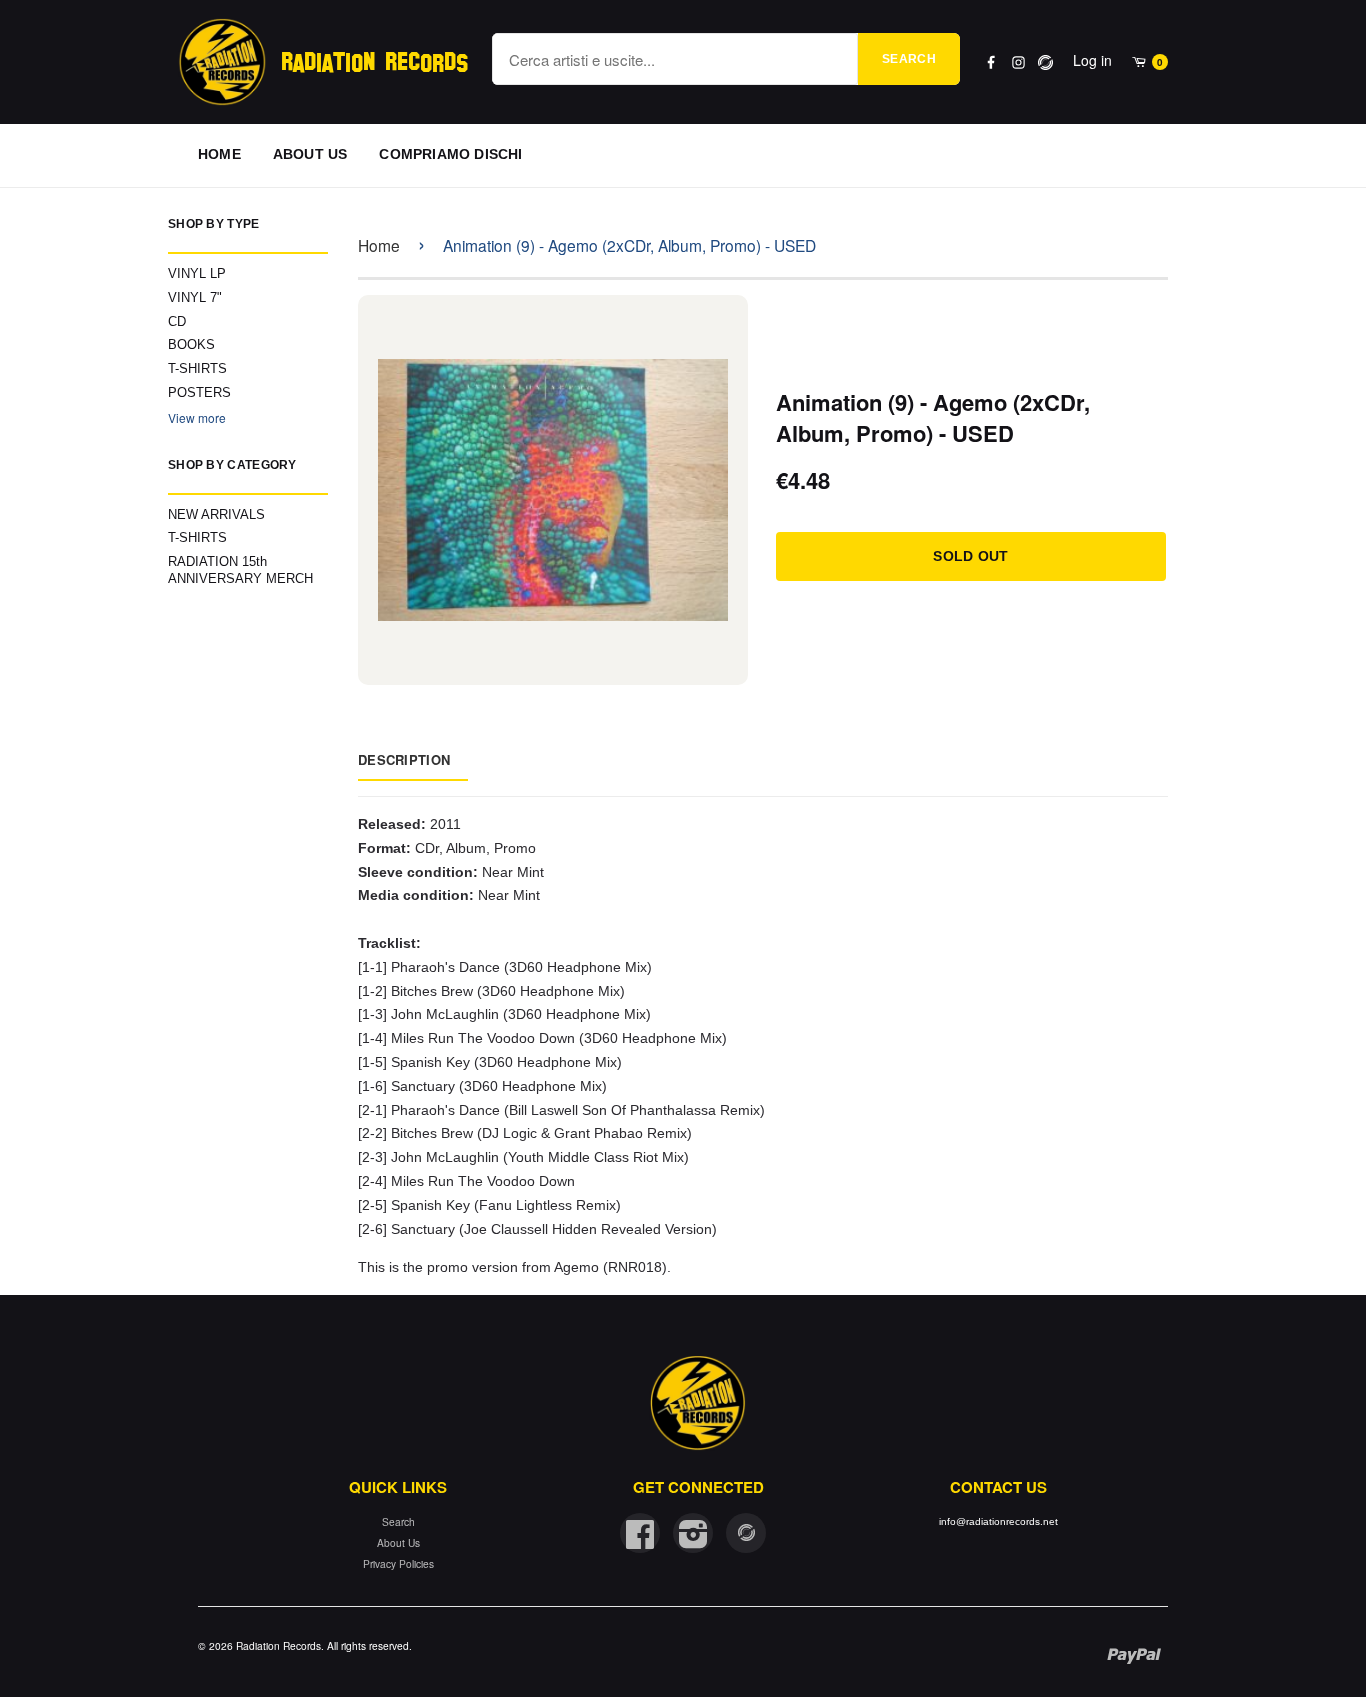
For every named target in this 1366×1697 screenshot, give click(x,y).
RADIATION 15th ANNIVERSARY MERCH (240, 570)
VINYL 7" (195, 297)
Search (909, 59)
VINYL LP (197, 273)
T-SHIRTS (197, 368)
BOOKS (191, 344)
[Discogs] (1045, 62)
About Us (398, 1542)
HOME (219, 154)
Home (379, 245)
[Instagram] (1018, 62)
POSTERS (199, 392)
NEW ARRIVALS (216, 514)
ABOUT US (310, 154)
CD (177, 321)
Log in (1092, 60)
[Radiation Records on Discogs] (746, 1533)
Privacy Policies (398, 1563)
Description (404, 759)
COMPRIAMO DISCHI (450, 154)
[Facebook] (991, 62)
